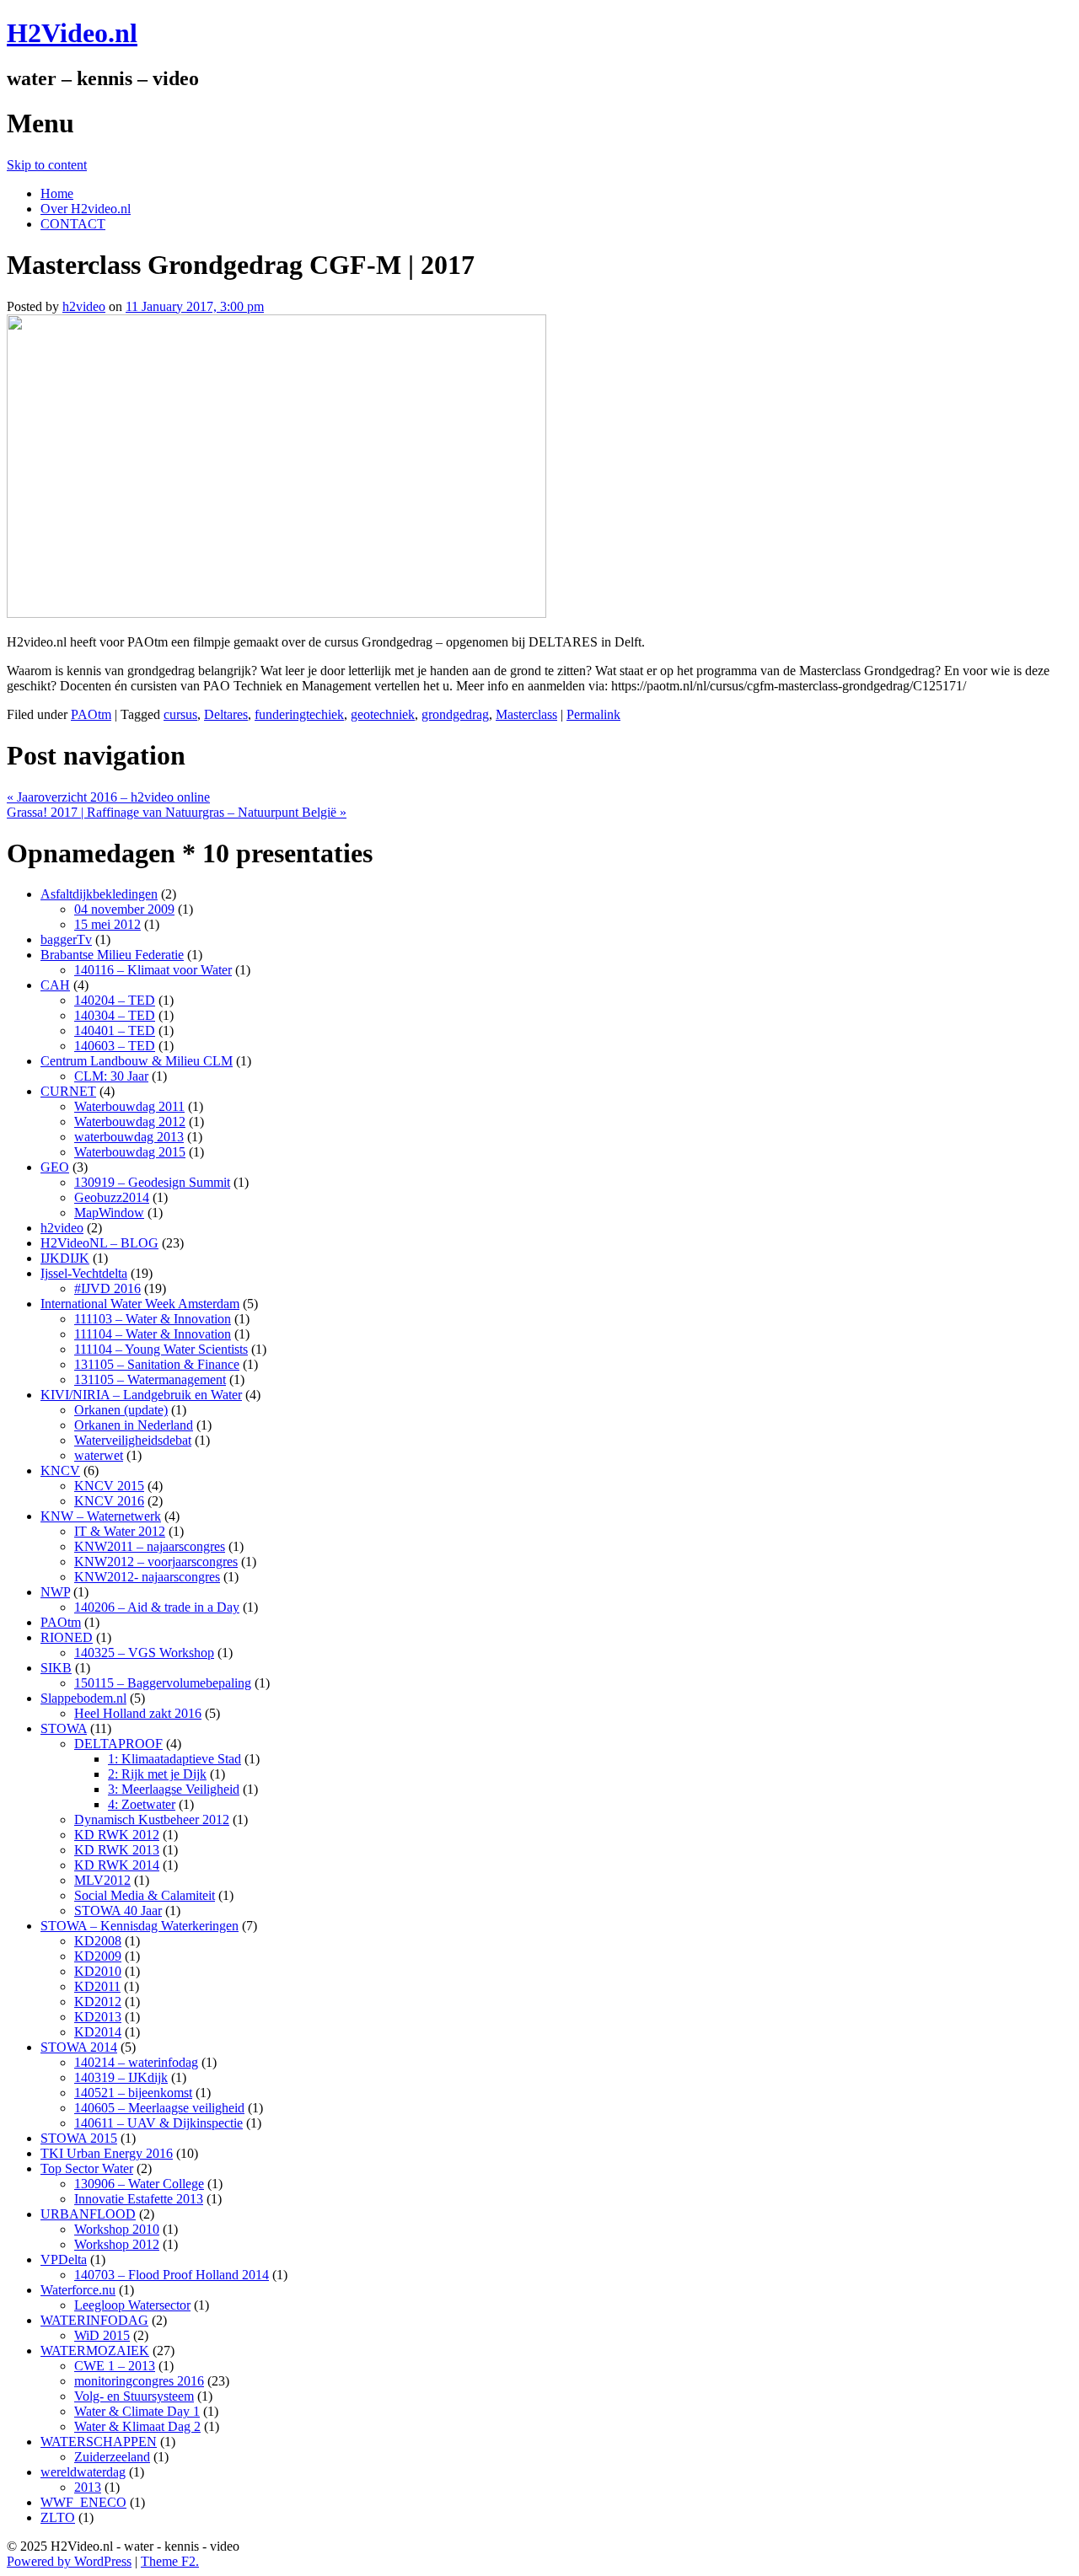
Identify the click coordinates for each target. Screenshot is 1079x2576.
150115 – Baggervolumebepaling (163, 1683)
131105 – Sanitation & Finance (157, 1364)
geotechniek (383, 714)
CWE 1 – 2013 (115, 2366)
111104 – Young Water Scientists (161, 1349)
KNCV (60, 1470)
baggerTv (66, 939)
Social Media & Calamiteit (145, 1895)
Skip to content (47, 165)
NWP (55, 1592)
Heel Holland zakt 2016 (138, 1713)
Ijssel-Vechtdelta (84, 1273)
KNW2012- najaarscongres (147, 1577)
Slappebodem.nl (83, 1698)
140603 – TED (115, 1046)
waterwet (99, 1455)
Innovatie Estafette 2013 (139, 2199)
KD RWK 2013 (117, 1850)
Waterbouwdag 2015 (130, 1152)
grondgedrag (455, 714)
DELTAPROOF (118, 1744)
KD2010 (98, 1971)
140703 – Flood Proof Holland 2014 (172, 2275)
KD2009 (98, 1956)
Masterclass (526, 714)
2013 (88, 2487)
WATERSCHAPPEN (99, 2442)
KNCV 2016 (109, 1501)
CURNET (68, 1091)
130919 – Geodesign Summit (152, 1182)
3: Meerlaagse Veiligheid (174, 1789)
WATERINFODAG (94, 2320)
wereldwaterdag (83, 2472)
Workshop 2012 (117, 2244)
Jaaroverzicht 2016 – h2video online (108, 797)
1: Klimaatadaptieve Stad (174, 1759)
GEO (55, 1167)
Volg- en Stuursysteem (134, 2396)
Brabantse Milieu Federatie (112, 955)
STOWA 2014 (79, 2047)
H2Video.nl (72, 33)
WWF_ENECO (83, 2502)
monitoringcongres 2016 (139, 2381)
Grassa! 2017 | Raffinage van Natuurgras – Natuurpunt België (177, 812)
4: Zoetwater (142, 1804)
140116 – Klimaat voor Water (153, 970)
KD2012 (98, 2002)
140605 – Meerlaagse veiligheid (159, 2108)
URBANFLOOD (88, 2214)
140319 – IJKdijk (121, 2077)
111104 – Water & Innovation (153, 1334)
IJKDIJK (65, 1258)
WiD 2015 (102, 2335)
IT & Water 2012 (120, 1531)
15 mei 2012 (107, 924)
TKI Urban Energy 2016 (107, 2153)
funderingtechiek (299, 714)
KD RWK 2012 (117, 1835)
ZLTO (58, 2517)
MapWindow (109, 1213)
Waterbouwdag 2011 (129, 1106)
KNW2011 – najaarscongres (150, 1546)
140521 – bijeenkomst (133, 2093)
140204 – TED (115, 1000)
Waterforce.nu (78, 2290)
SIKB (56, 1668)
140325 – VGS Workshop (144, 1653)
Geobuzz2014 (112, 1197)
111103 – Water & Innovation (153, 1319)
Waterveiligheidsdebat (133, 1440)
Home (57, 193)
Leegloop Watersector (132, 2305)
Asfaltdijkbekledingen (99, 894)
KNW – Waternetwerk (101, 1516)
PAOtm (91, 714)
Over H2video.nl (86, 209)
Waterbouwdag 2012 (130, 1122)
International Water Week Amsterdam (140, 1304)
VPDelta (64, 2259)
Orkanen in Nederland (134, 1425)
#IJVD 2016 (107, 1288)
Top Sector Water (87, 2168)
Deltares (226, 714)
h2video (84, 306)
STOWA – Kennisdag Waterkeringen (140, 1926)
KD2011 (97, 1986)
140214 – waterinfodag (136, 2062)
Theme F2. (170, 2561)
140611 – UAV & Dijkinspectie (158, 2123)
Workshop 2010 (117, 2229)
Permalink (593, 714)
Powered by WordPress (69, 2561)
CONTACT (73, 224)
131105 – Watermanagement (150, 1379)
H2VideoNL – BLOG (99, 1243)
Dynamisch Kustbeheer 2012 (152, 1819)
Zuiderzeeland (112, 2457)
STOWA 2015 (79, 2138)
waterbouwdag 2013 (129, 1137)
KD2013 (98, 2017)
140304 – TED (115, 1015)
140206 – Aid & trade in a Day (157, 1607)
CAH (55, 985)
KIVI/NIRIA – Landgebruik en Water (141, 1395)
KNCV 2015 (109, 1486)
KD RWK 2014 (117, 1865)
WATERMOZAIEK (95, 2351)
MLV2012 (102, 1880)
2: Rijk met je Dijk (157, 1774)
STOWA (64, 1728)
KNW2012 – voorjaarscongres (156, 1562)
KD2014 (98, 2032)
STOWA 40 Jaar (118, 1911)
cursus (180, 714)
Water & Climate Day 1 (137, 2411)
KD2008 (98, 1941)
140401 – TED (115, 1030)
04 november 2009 (124, 909)
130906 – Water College (139, 2184)
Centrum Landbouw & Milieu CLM (137, 1061)
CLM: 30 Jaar (111, 1076)
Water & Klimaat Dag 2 (137, 2426)
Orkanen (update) (121, 1410)
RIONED (67, 1637)
